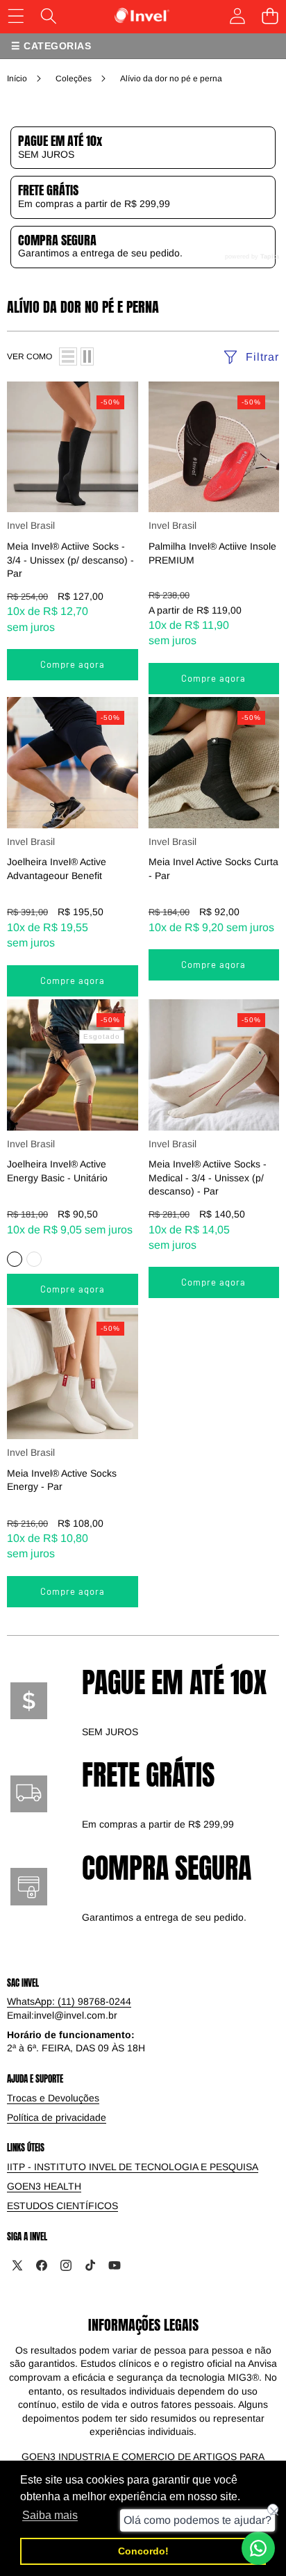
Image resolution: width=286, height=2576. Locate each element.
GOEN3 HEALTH (44, 2186)
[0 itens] (270, 16)
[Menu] (16, 16)
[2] (87, 356)
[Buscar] (48, 16)
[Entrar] (237, 16)
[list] (68, 356)
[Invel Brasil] (142, 16)
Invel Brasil (31, 525)
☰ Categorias (51, 46)
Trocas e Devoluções (53, 2098)
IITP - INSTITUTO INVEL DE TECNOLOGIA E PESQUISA (133, 2167)
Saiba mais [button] (50, 2515)
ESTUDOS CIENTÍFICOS (62, 2206)
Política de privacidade (57, 2117)
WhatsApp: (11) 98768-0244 (69, 2001)
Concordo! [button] (143, 2551)
